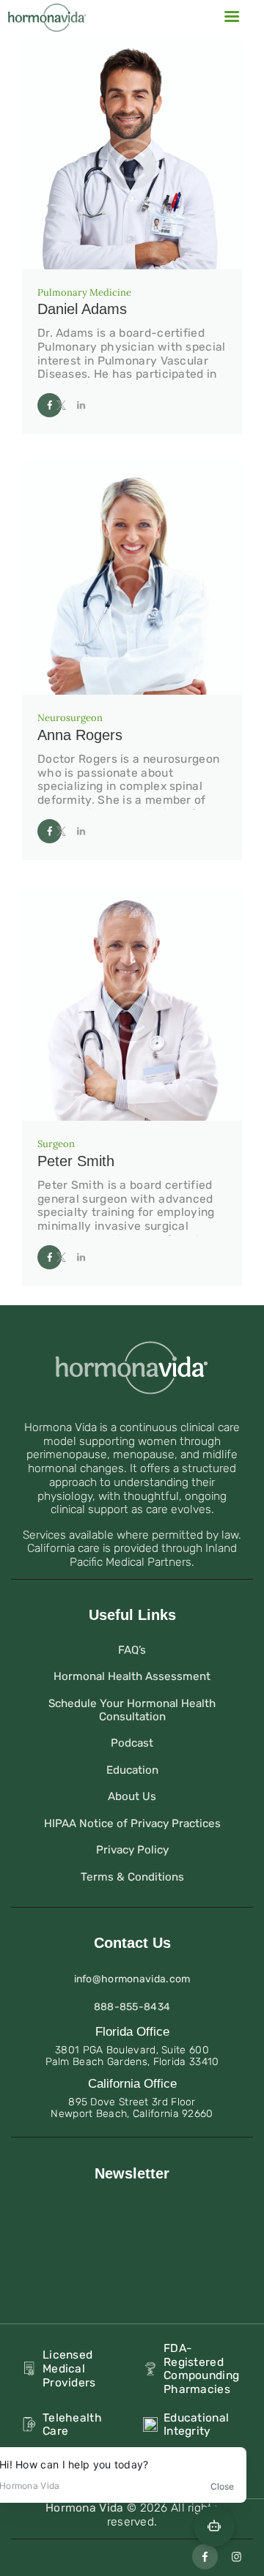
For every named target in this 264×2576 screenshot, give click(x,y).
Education (132, 1770)
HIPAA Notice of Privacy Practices (132, 1823)
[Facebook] (46, 404)
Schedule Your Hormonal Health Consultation (132, 1710)
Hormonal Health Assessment (132, 1676)
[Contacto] (231, 18)
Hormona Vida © (93, 2508)
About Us (132, 1796)
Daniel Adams (82, 309)
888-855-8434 (132, 2007)
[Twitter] (65, 405)
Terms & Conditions (132, 1877)
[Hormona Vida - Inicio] (47, 11)
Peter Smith (76, 1161)
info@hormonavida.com (132, 1979)
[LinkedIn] (85, 405)
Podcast (132, 1743)
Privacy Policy (132, 1850)
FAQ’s (132, 1650)
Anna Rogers (80, 735)
